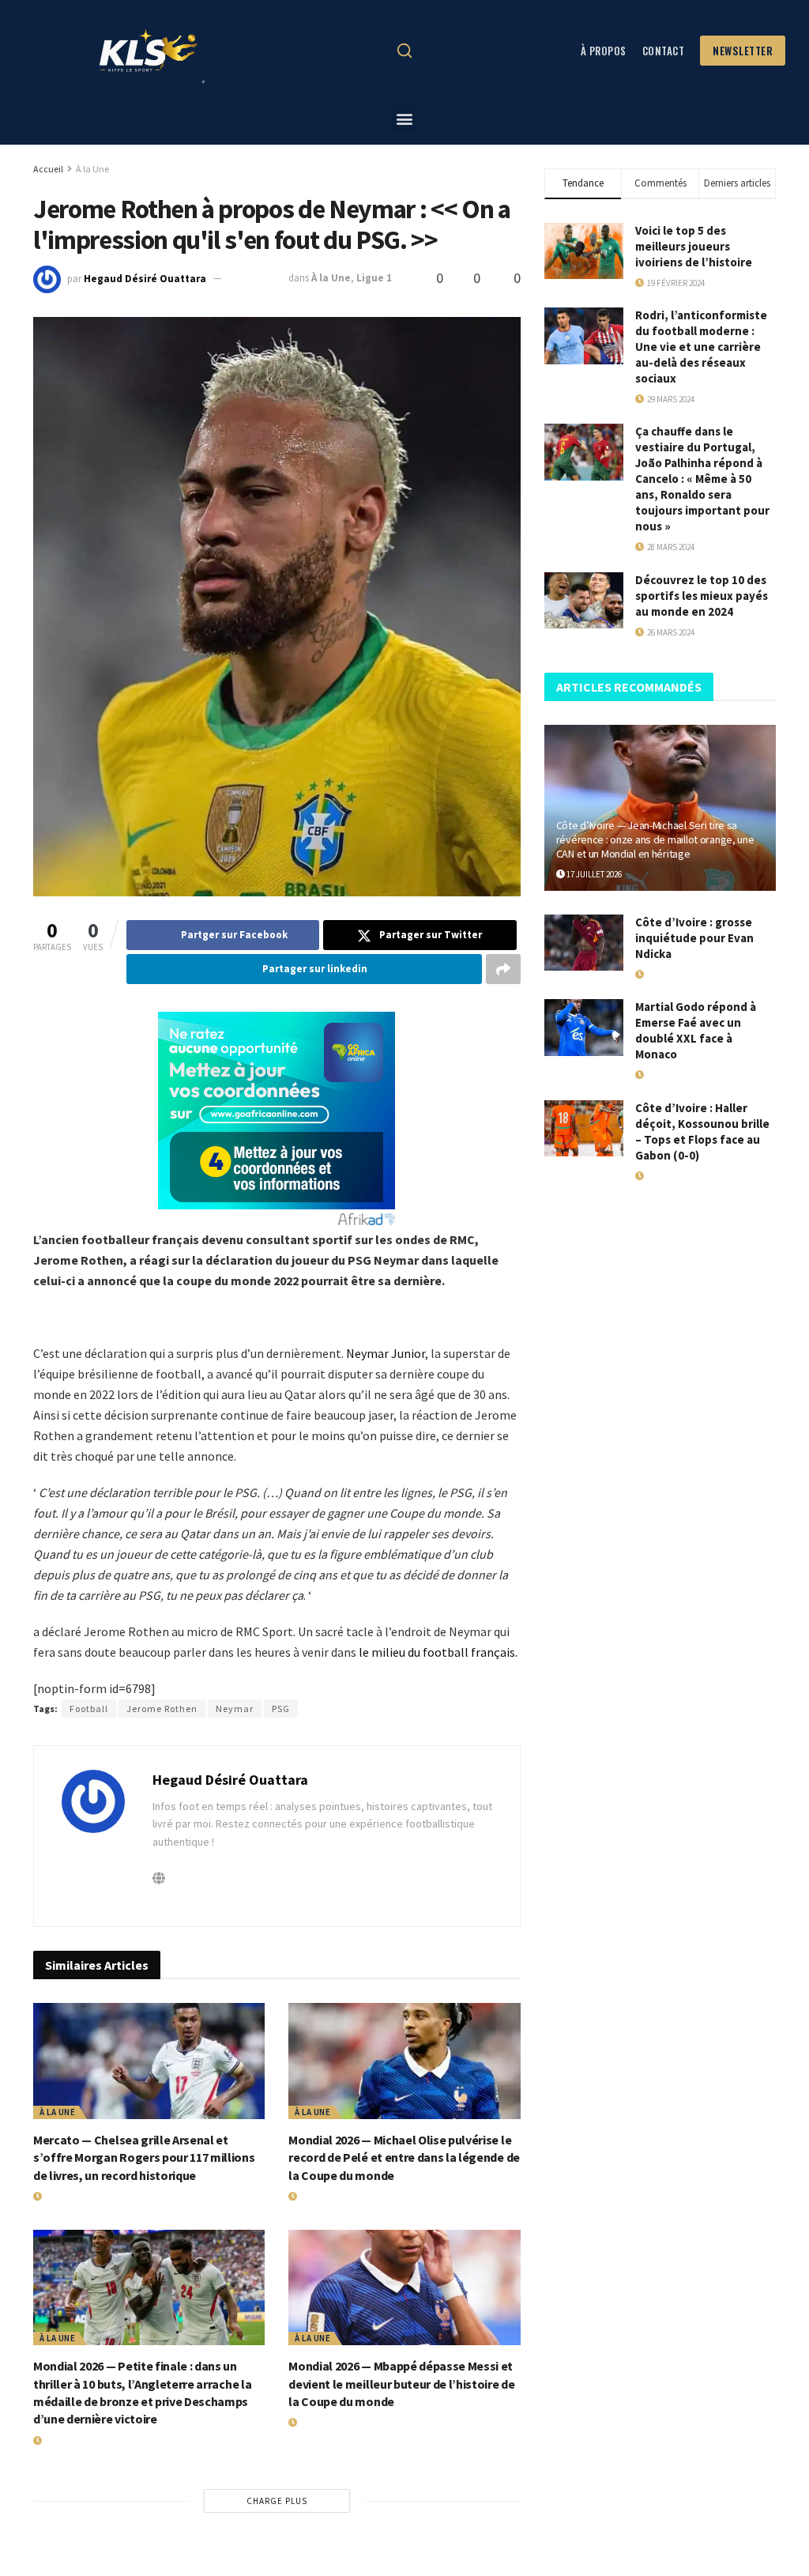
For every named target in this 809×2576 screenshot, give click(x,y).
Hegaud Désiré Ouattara (145, 278)
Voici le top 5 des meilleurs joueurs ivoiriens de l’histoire (694, 246)
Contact (664, 51)
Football (89, 1709)
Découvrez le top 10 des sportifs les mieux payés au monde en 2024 (702, 596)
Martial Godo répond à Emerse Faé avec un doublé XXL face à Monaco (696, 1030)
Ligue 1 (374, 278)
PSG (281, 1709)
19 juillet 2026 (70, 2197)
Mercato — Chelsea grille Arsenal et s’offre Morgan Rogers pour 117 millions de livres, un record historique (144, 2157)
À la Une (92, 169)
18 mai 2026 (665, 975)
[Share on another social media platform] (503, 969)
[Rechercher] (404, 51)
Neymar (235, 1709)
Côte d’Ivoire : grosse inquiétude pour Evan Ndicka (694, 938)
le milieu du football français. (438, 1652)
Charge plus (277, 2501)
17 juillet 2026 (593, 874)
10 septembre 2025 (680, 1176)
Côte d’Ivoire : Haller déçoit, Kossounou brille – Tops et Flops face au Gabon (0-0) (702, 1131)
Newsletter (743, 51)
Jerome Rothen (162, 1709)
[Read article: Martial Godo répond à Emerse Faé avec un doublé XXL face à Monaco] (584, 1028)
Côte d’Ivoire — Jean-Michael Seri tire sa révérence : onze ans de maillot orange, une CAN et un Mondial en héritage (655, 839)
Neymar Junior (386, 1353)
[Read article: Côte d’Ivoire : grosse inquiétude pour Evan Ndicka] (584, 943)
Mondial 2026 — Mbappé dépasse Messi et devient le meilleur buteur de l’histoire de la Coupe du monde (401, 2384)
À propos (604, 51)
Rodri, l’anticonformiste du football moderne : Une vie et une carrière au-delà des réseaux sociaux (701, 347)
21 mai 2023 (256, 278)
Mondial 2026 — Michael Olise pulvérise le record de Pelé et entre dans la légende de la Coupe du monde (404, 2157)
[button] (405, 119)
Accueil (48, 169)
